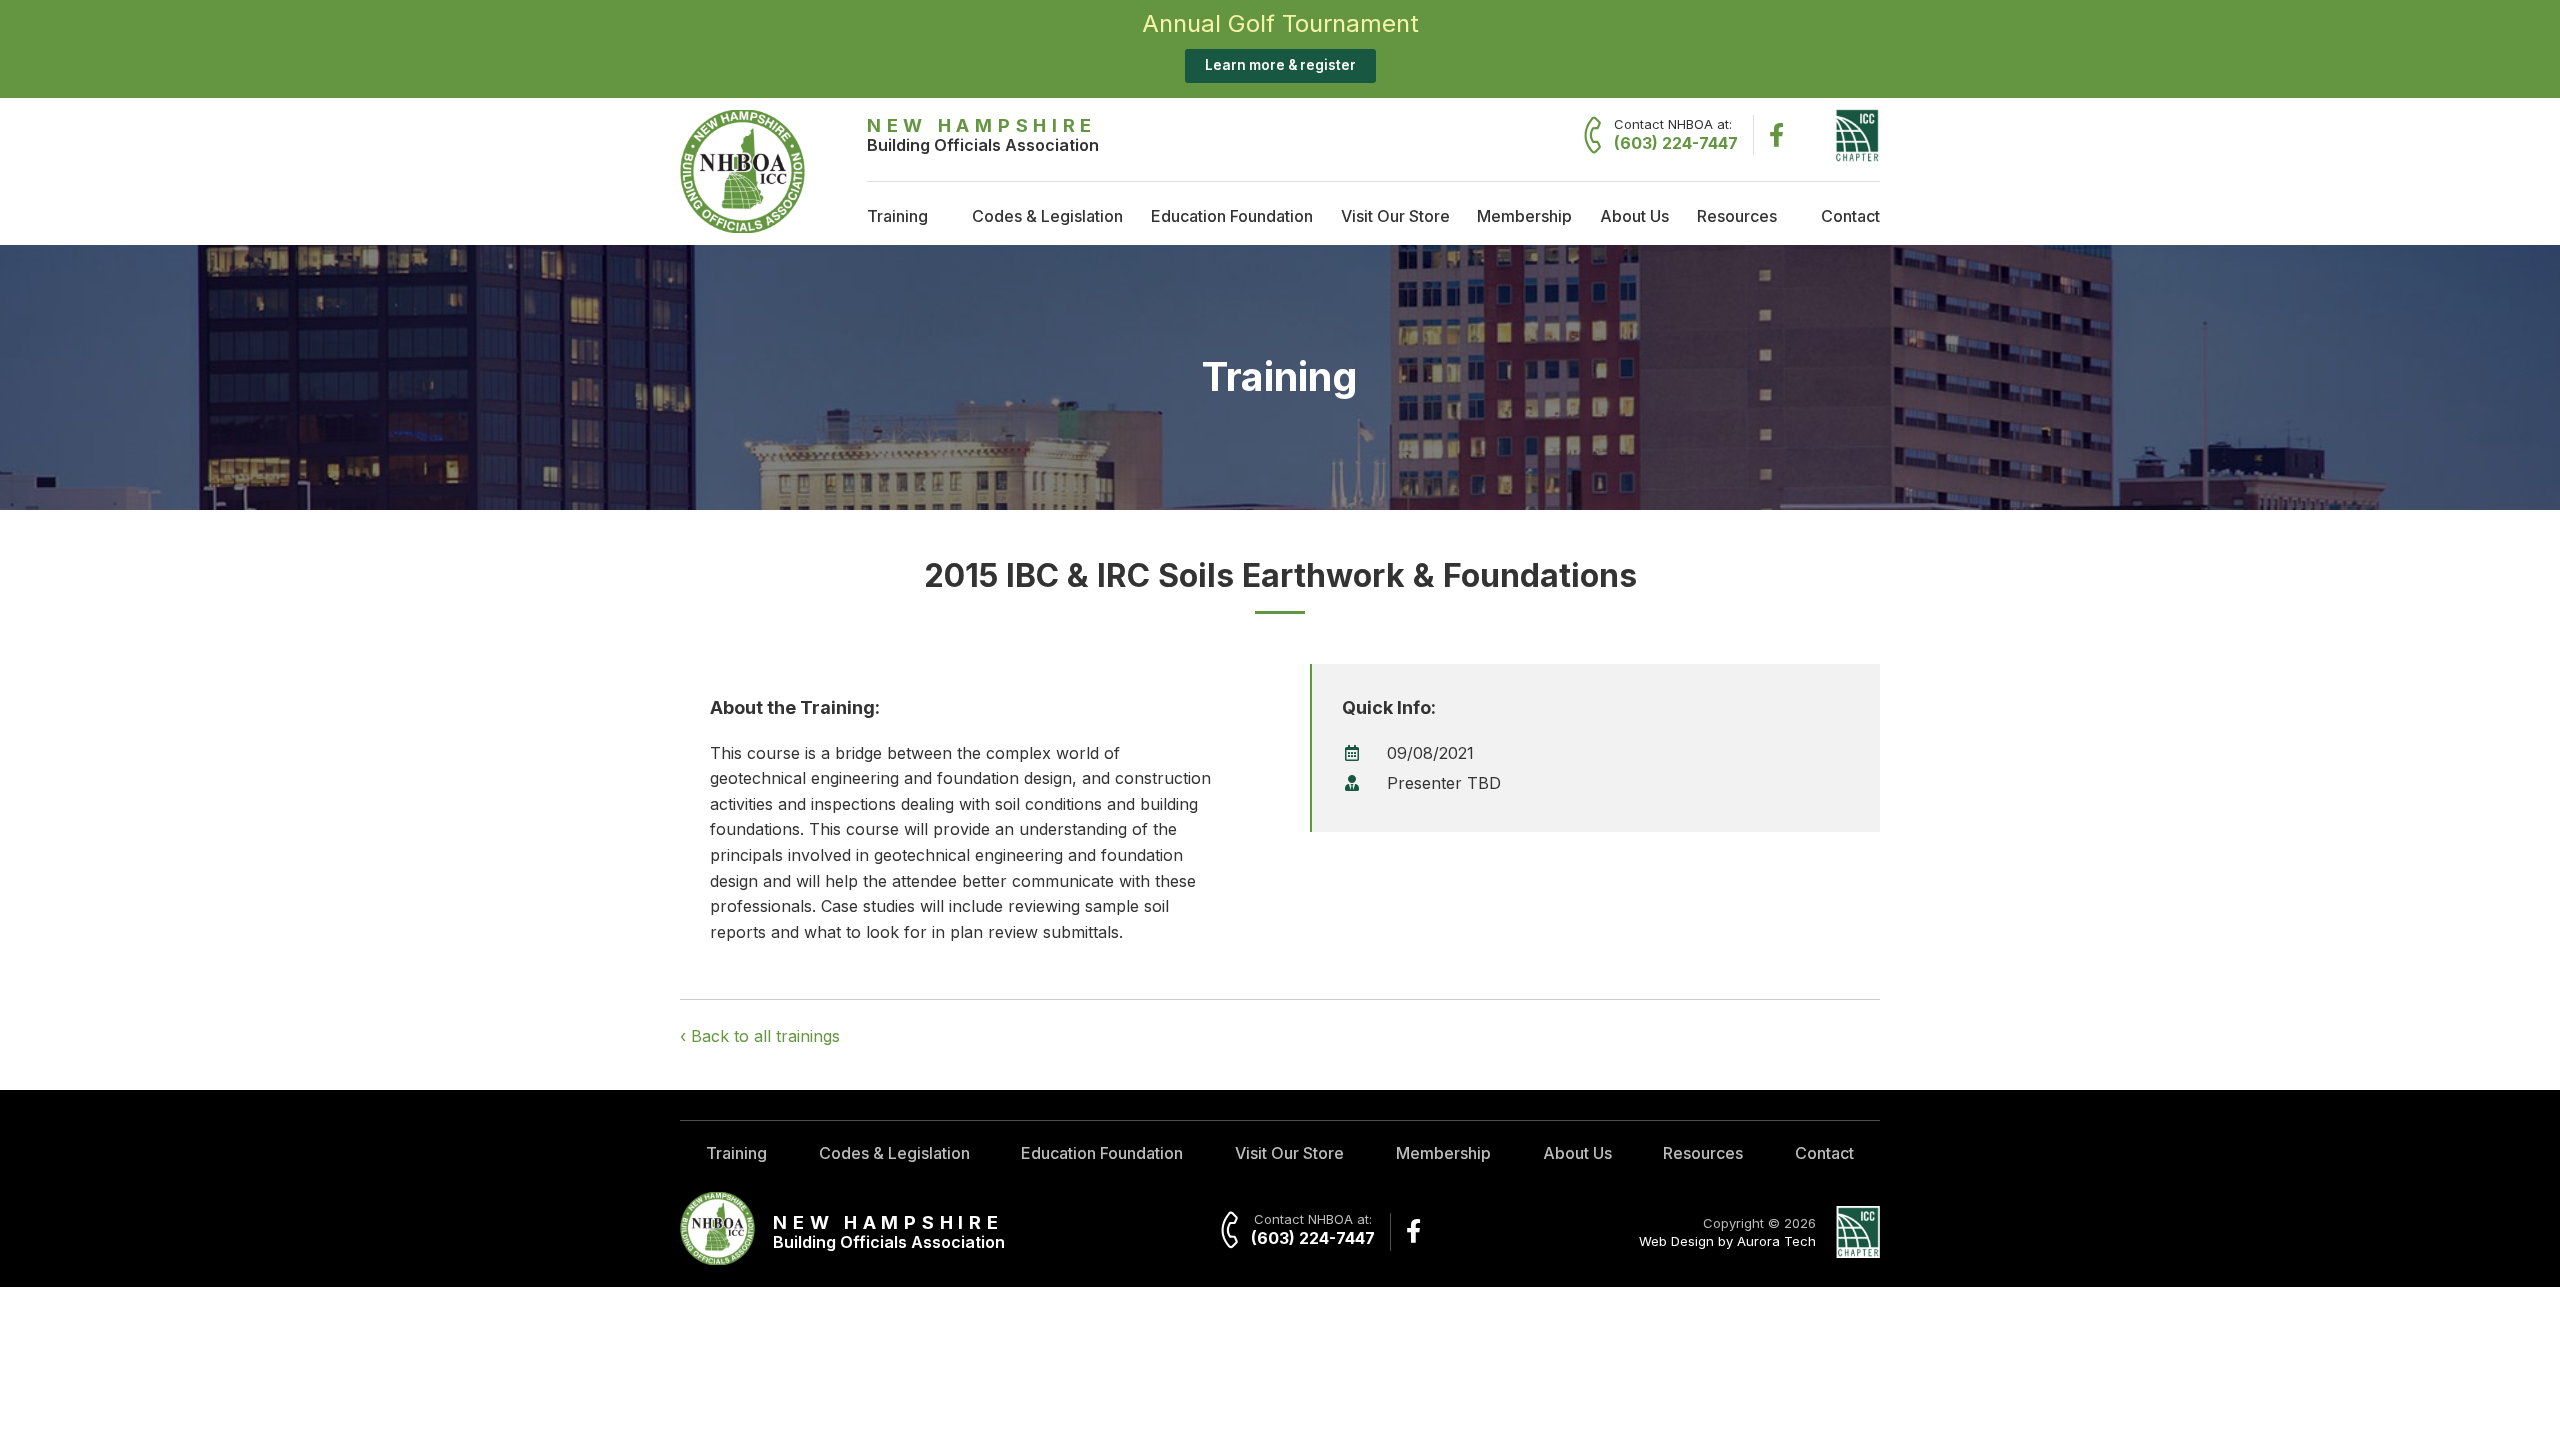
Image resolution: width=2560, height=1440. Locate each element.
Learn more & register (1280, 65)
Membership (1524, 216)
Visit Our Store (1395, 216)
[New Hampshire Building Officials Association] (742, 227)
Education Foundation (1232, 216)
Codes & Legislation (1047, 216)
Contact (1850, 216)
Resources (1737, 216)
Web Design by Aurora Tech (1727, 1241)
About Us (1634, 216)
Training (897, 216)
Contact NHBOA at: (1676, 134)
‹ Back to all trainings (760, 1036)
